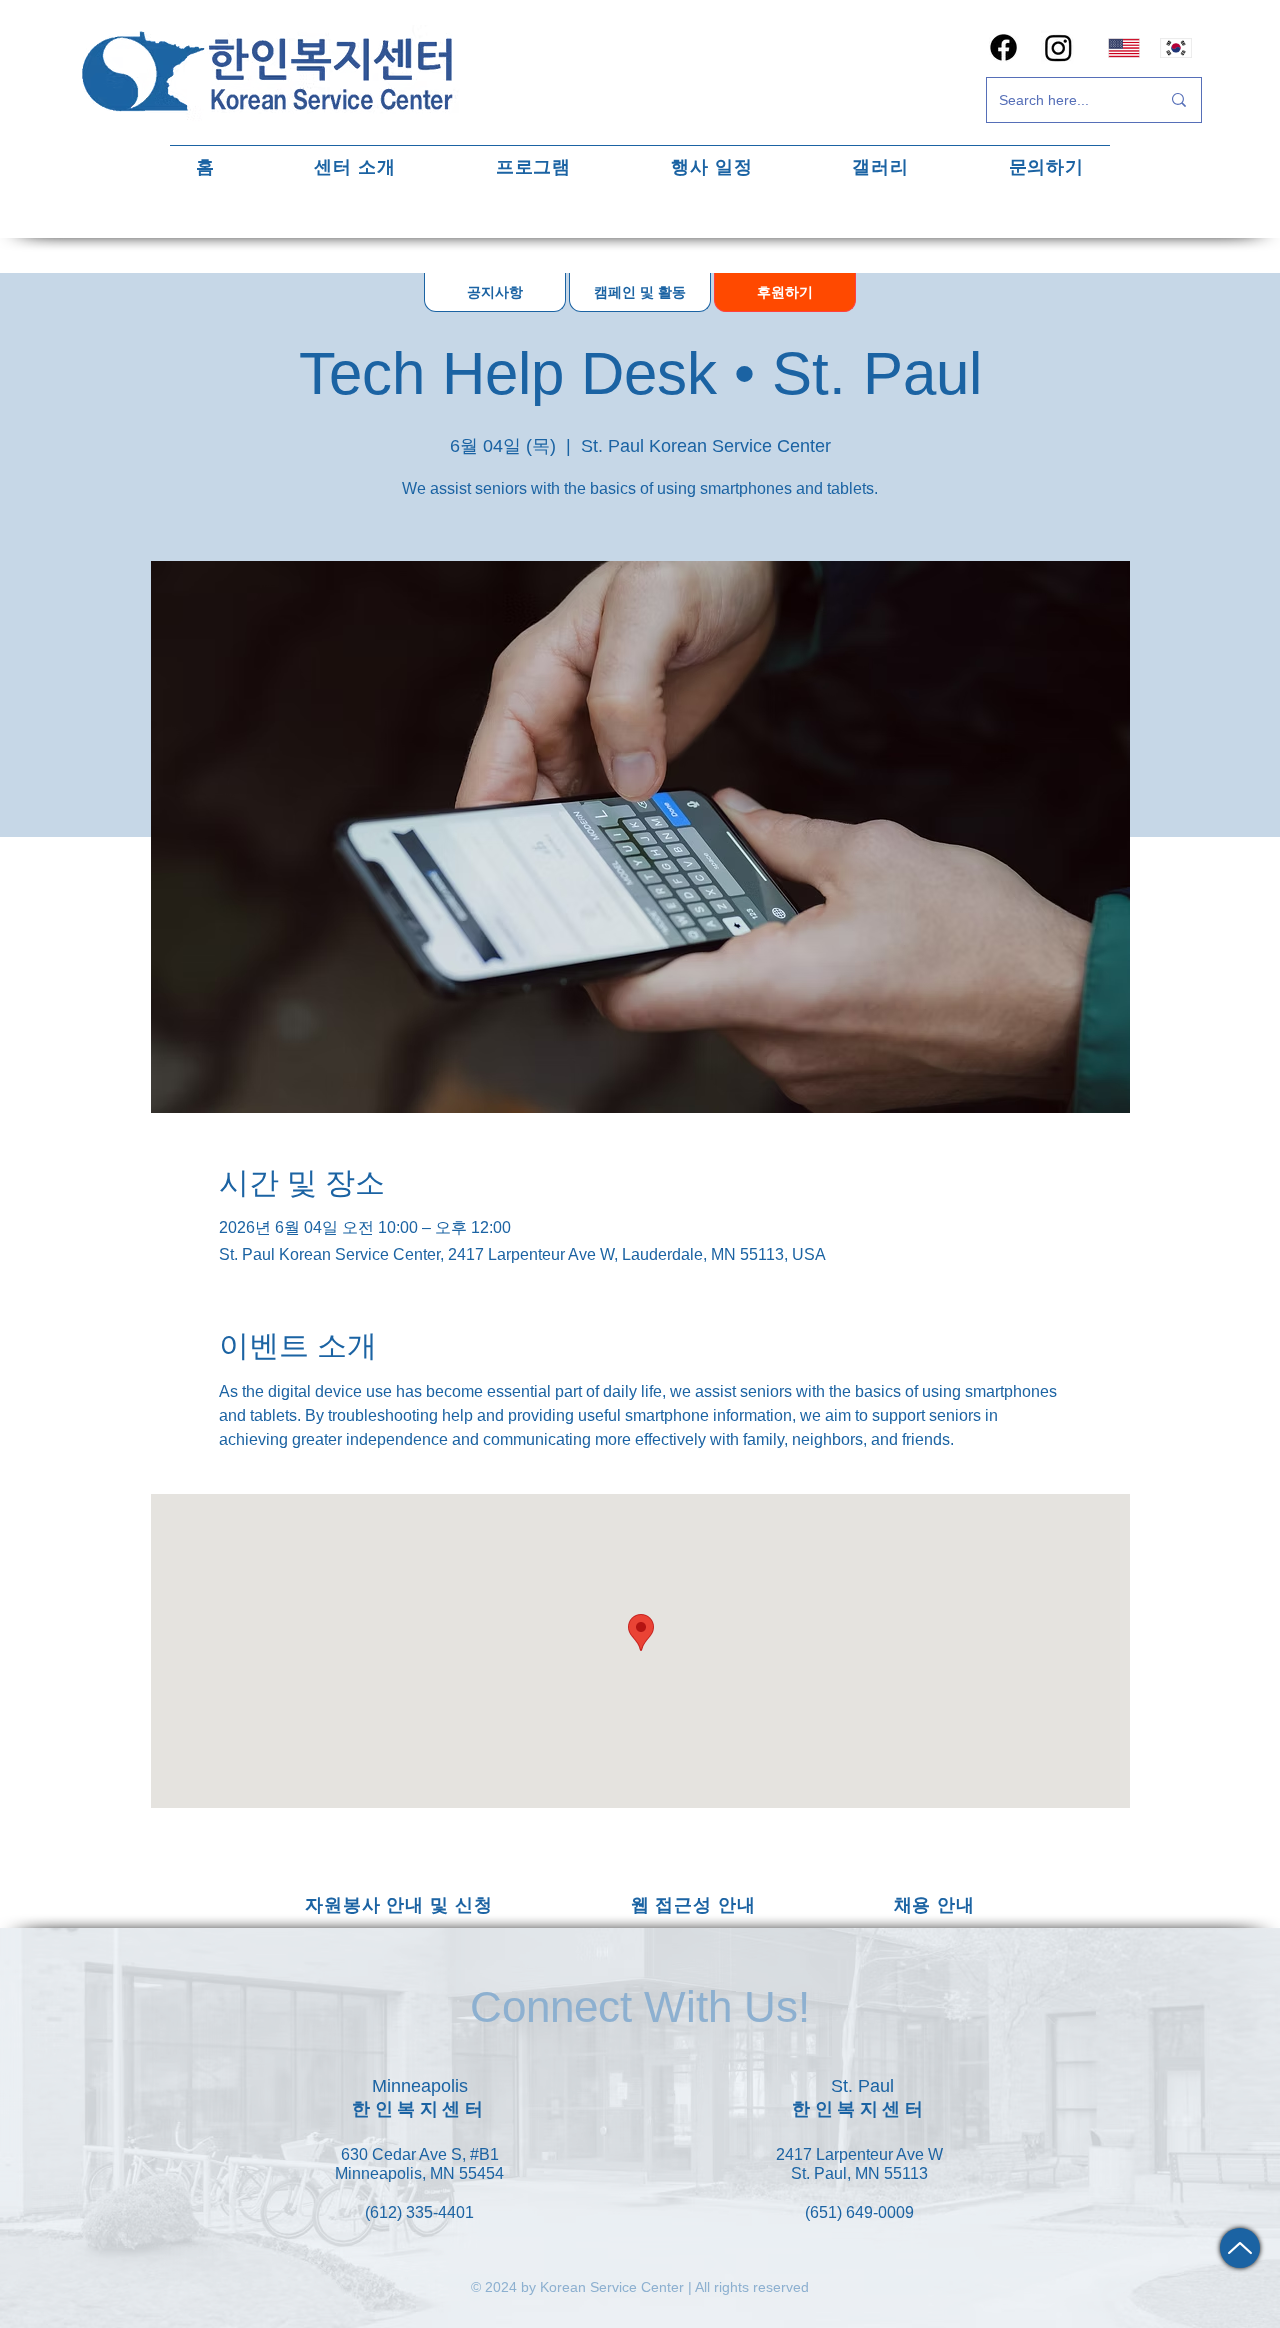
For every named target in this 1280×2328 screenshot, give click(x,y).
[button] (355, 166)
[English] (1124, 47)
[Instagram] (1058, 47)
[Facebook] (1003, 47)
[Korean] (1176, 47)
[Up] (1240, 2248)
